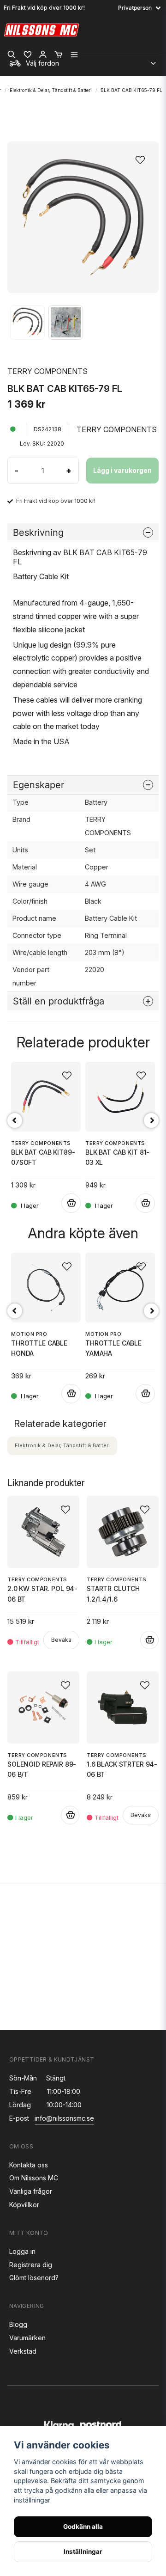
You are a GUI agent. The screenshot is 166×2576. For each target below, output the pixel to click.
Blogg (18, 2324)
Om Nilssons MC (34, 2178)
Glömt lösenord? (34, 2278)
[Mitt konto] (43, 55)
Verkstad (23, 2351)
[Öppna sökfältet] (12, 55)
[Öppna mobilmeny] (74, 55)
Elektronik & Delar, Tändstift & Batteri (51, 90)
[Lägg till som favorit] (27, 55)
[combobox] (83, 61)
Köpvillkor (24, 2205)
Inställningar (83, 2552)
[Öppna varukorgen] (59, 55)
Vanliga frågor (31, 2191)
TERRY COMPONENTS (47, 371)
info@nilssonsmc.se (64, 2118)
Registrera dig (31, 2265)
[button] (143, 157)
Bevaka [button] (61, 1640)
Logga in (22, 2251)
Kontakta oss (29, 2165)
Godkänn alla (83, 2527)
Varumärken (27, 2338)
